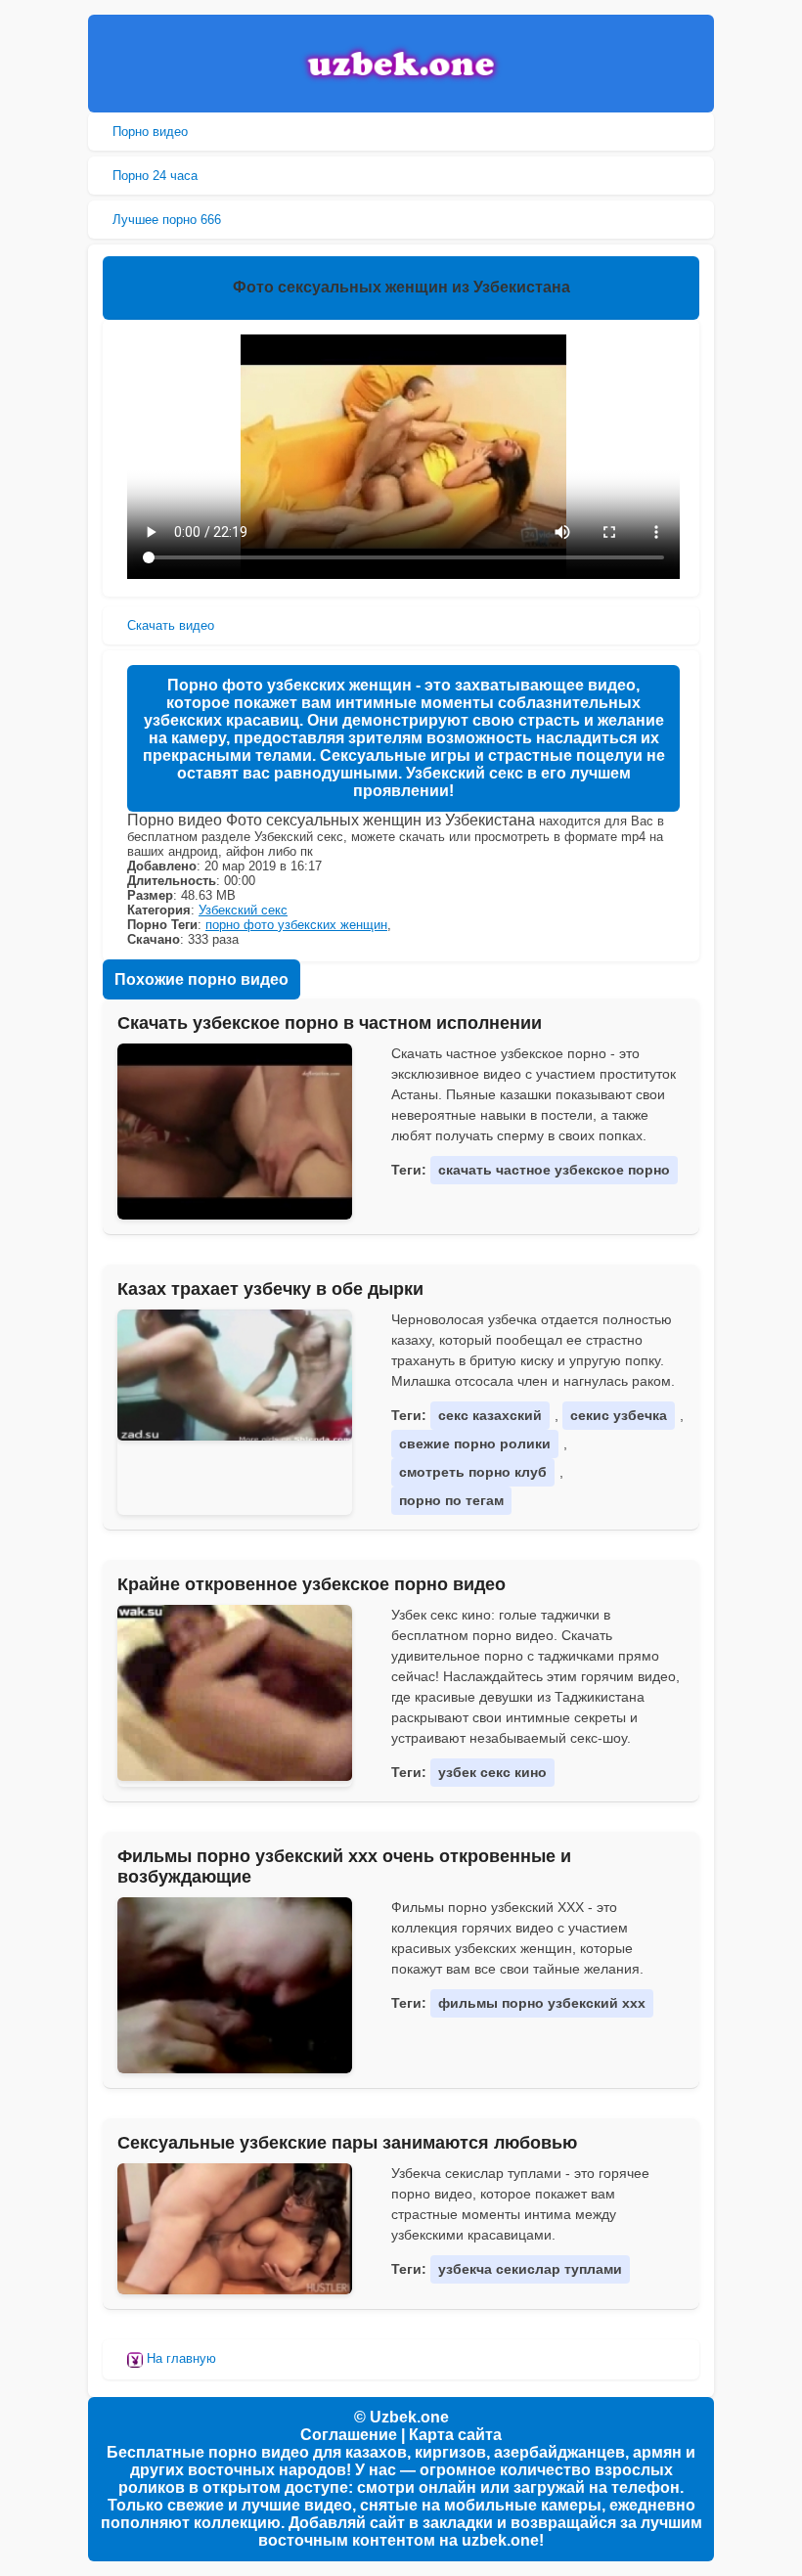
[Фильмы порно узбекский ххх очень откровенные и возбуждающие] (235, 1985)
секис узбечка (619, 1415)
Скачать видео (171, 625)
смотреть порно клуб (473, 1472)
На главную (179, 2358)
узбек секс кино (492, 1772)
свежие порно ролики (475, 1443)
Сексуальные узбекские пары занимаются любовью (347, 2143)
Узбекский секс (243, 910)
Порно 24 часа (155, 176)
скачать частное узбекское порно (554, 1170)
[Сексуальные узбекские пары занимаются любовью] (235, 2229)
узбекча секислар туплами (530, 2269)
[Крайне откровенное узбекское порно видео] (235, 1693)
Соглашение (349, 2435)
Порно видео (150, 132)
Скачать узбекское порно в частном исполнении (330, 1023)
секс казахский (490, 1415)
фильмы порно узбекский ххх (542, 2003)
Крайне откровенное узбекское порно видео (312, 1584)
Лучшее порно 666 (167, 220)
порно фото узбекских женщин (296, 925)
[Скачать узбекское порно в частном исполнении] (235, 1132)
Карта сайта (455, 2435)
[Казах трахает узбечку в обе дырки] (235, 1375)
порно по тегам (451, 1500)
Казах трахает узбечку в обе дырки (270, 1289)
